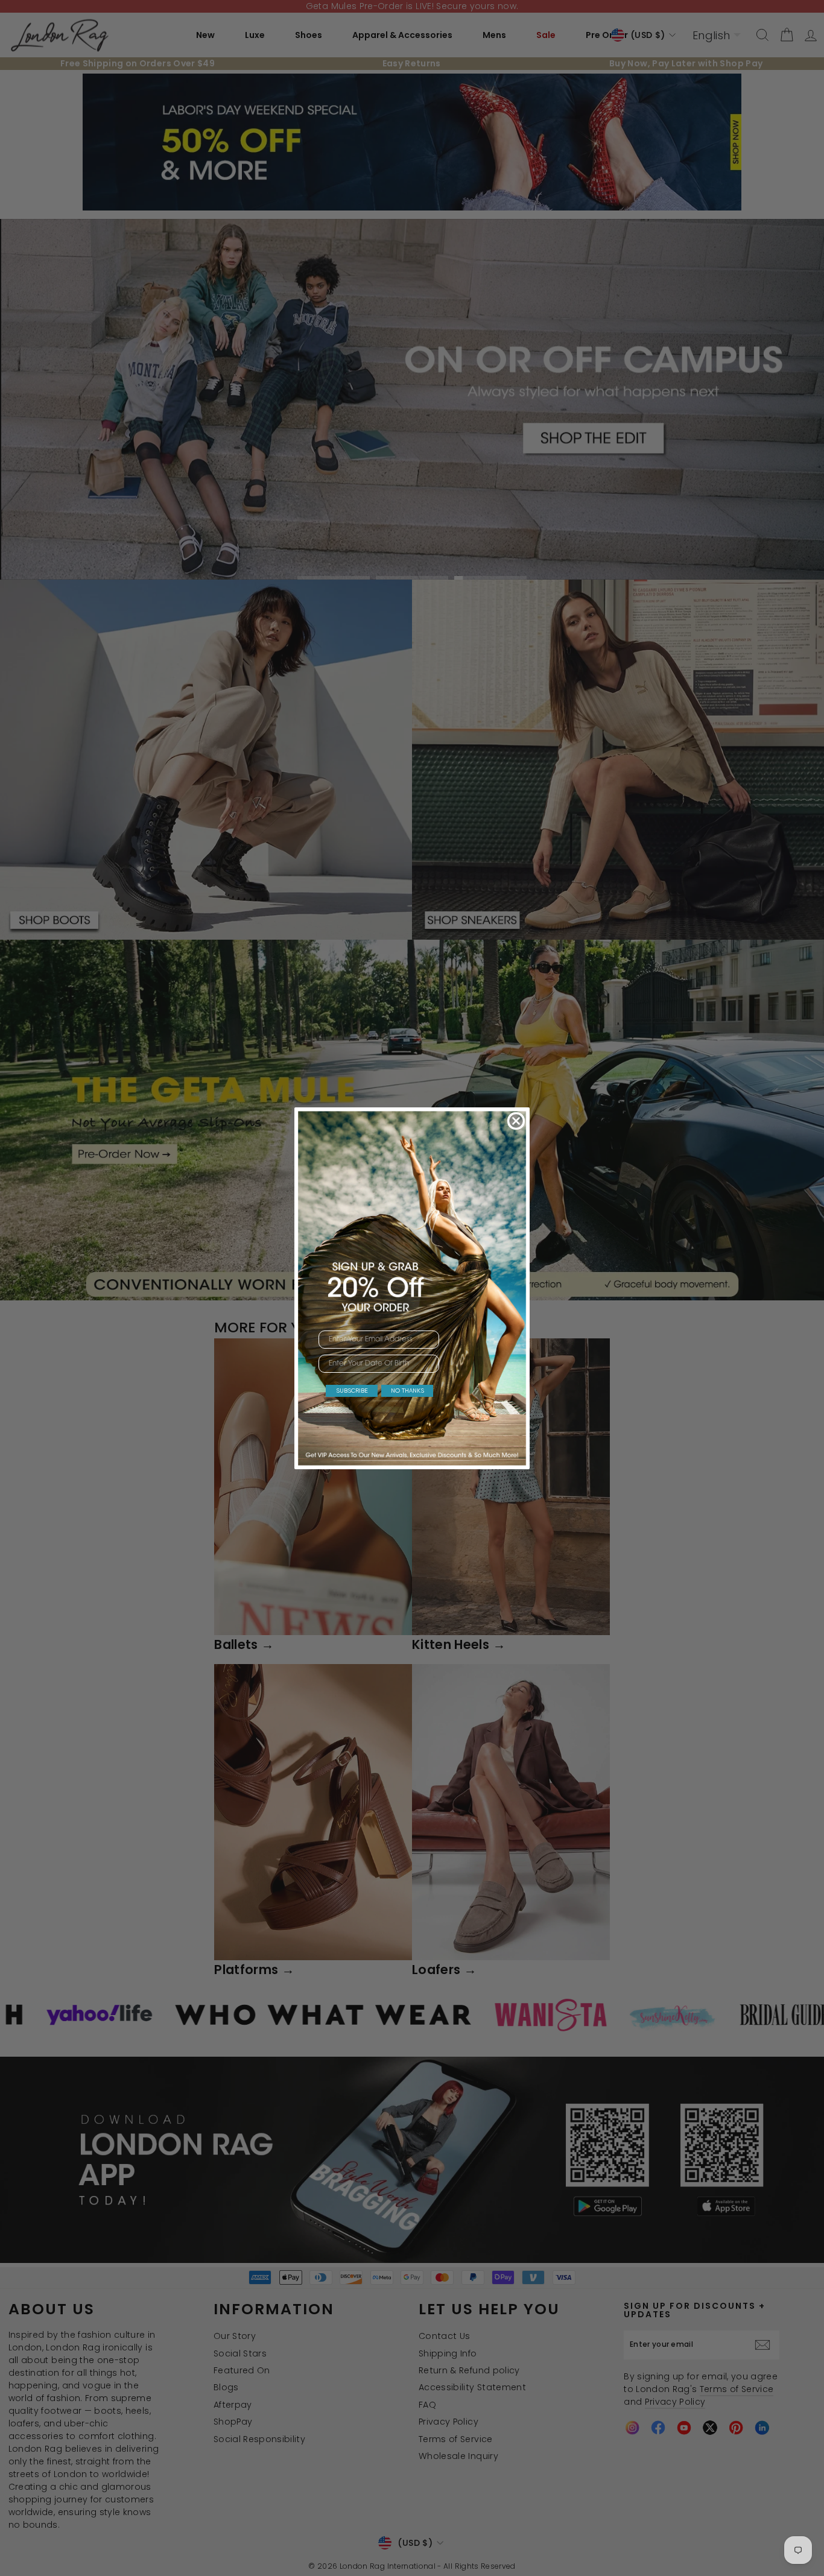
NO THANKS (407, 1391)
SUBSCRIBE (352, 1391)
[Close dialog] (516, 1121)
